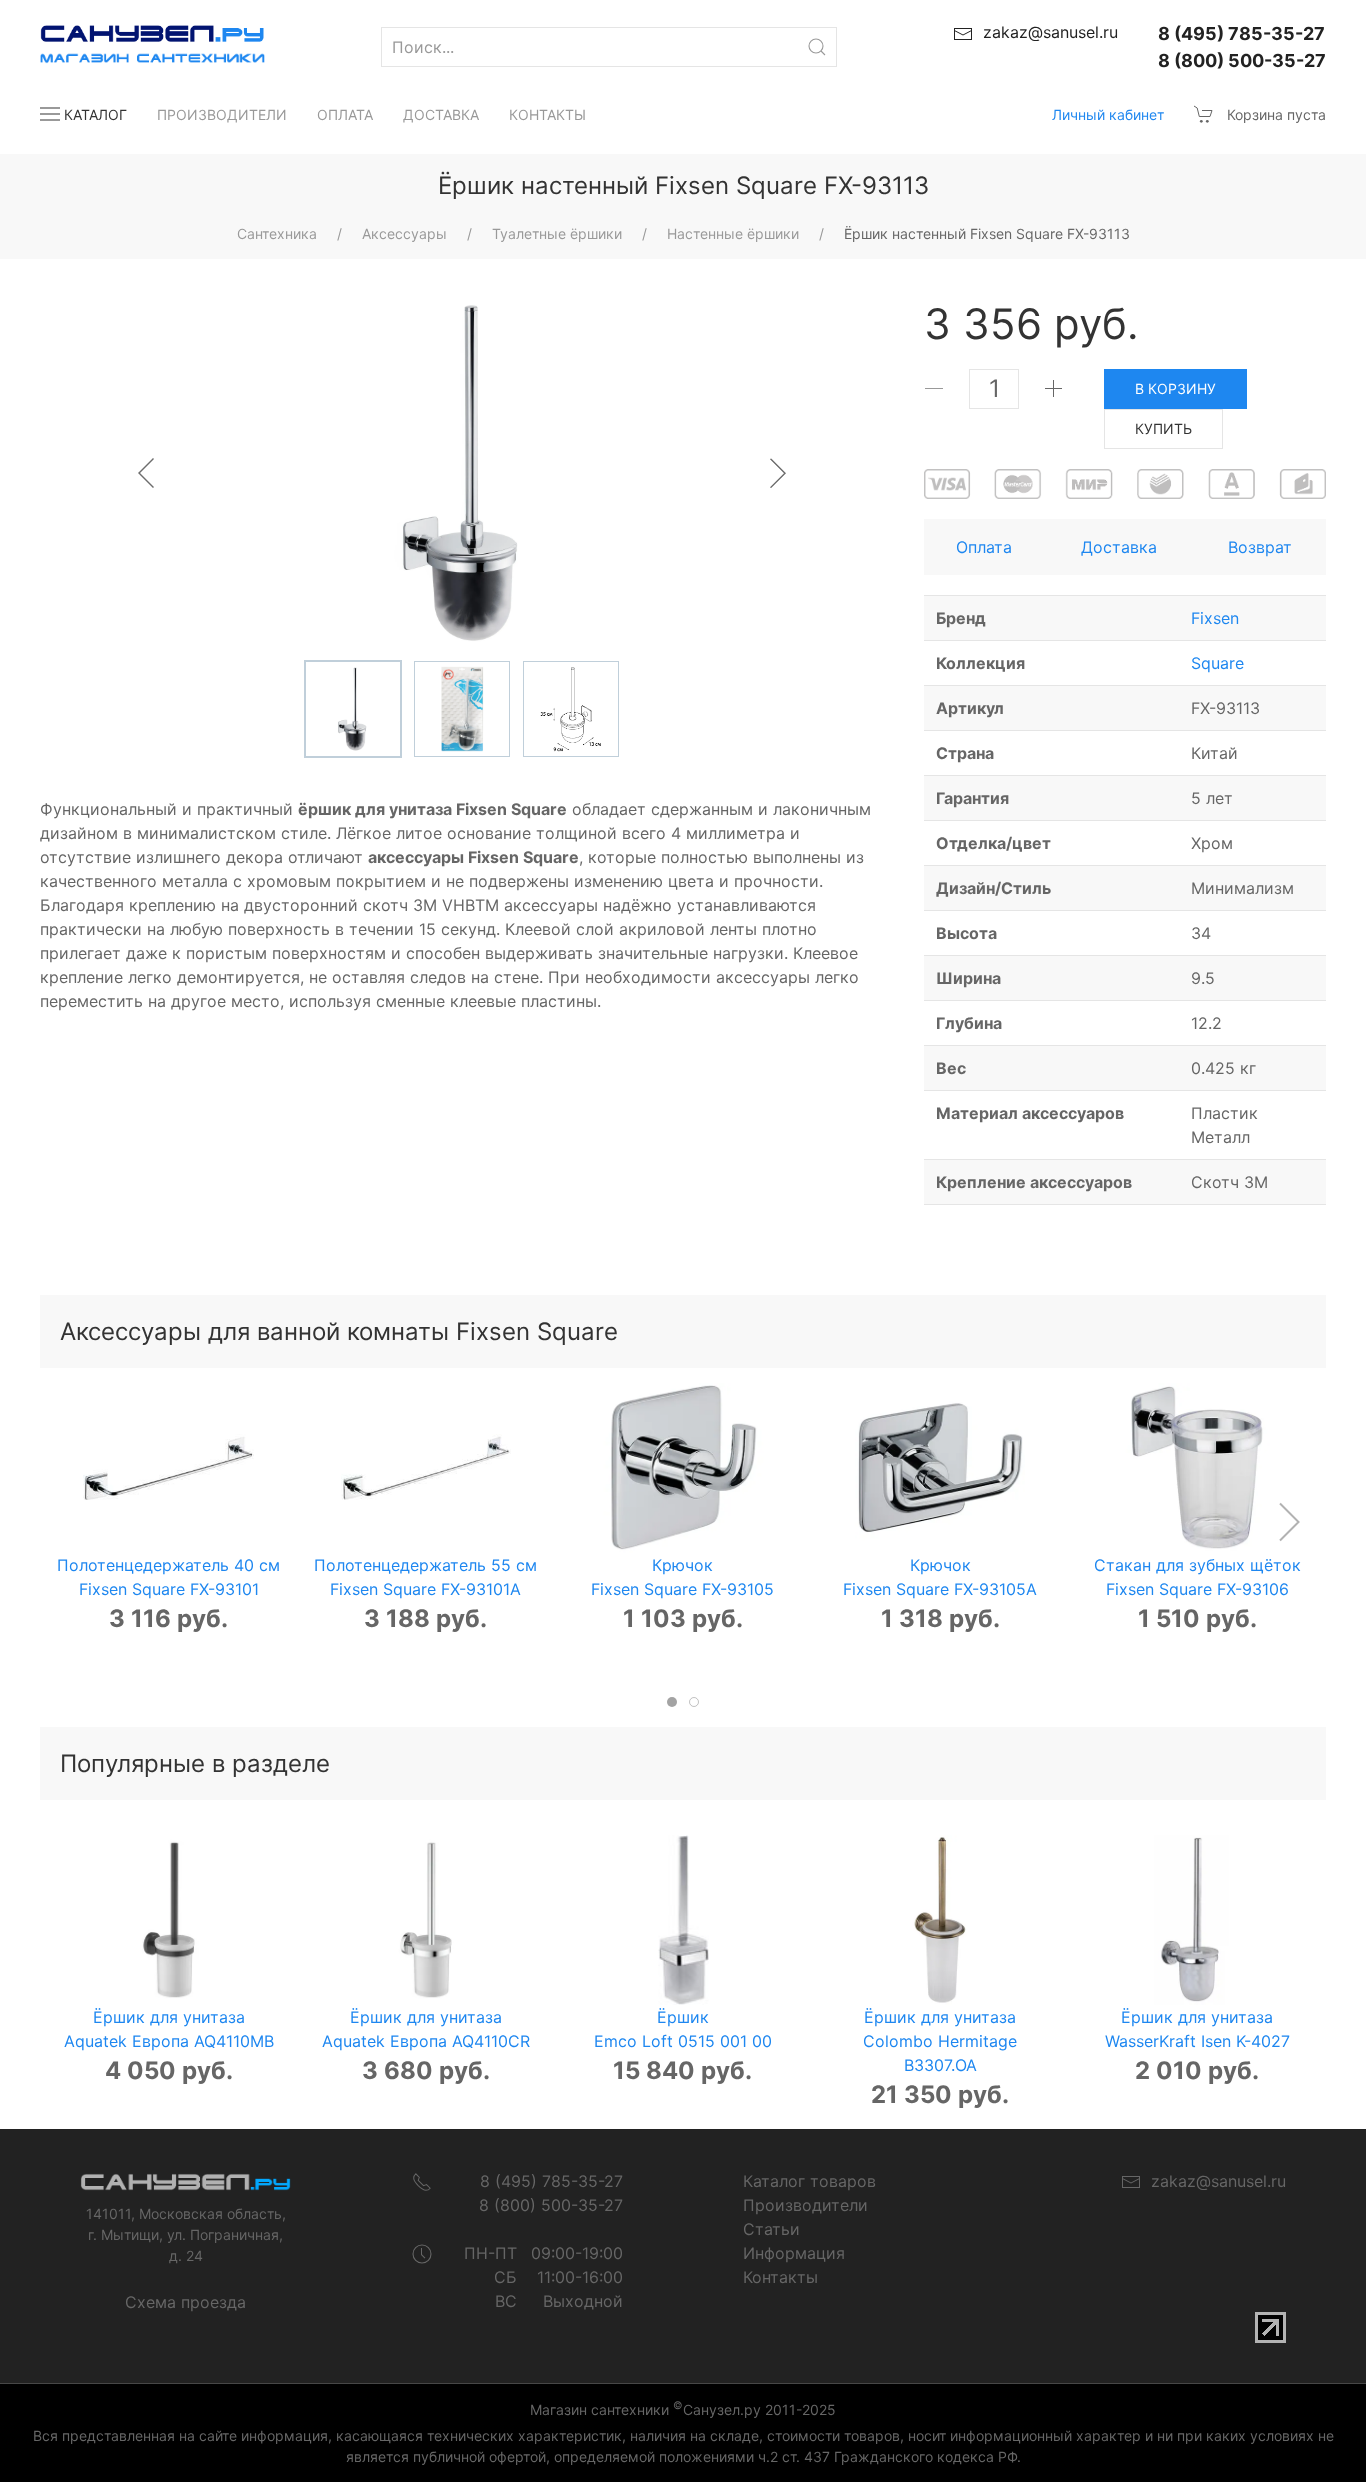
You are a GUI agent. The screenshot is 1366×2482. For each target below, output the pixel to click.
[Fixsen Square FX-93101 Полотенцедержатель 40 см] (168, 1468)
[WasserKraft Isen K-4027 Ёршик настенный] (1197, 1920)
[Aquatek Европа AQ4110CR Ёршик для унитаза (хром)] (426, 1920)
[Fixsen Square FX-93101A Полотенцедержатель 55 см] (426, 1468)
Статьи (771, 2229)
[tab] (672, 1702)
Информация (794, 2253)
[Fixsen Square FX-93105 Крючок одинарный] (683, 1468)
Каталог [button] (95, 114)
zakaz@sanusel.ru (1213, 2181)
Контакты (547, 114)
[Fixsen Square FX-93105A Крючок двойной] (940, 1468)
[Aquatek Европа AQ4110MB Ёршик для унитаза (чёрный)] (168, 1920)
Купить (1163, 428)
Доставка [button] (1119, 547)
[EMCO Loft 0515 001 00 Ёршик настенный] (683, 1920)
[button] (1288, 1522)
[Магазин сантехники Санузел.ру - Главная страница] (132, 47)
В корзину (1175, 388)
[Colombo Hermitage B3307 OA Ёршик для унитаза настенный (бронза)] (940, 1920)
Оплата (345, 114)
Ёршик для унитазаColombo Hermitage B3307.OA (940, 2042)
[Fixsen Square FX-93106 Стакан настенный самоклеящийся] (1197, 1468)
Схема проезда (185, 2302)
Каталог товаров (809, 2181)
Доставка (441, 114)
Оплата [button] (984, 547)
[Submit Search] (817, 47)
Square (1217, 663)
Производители (222, 114)
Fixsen (1215, 618)
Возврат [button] (1260, 547)
